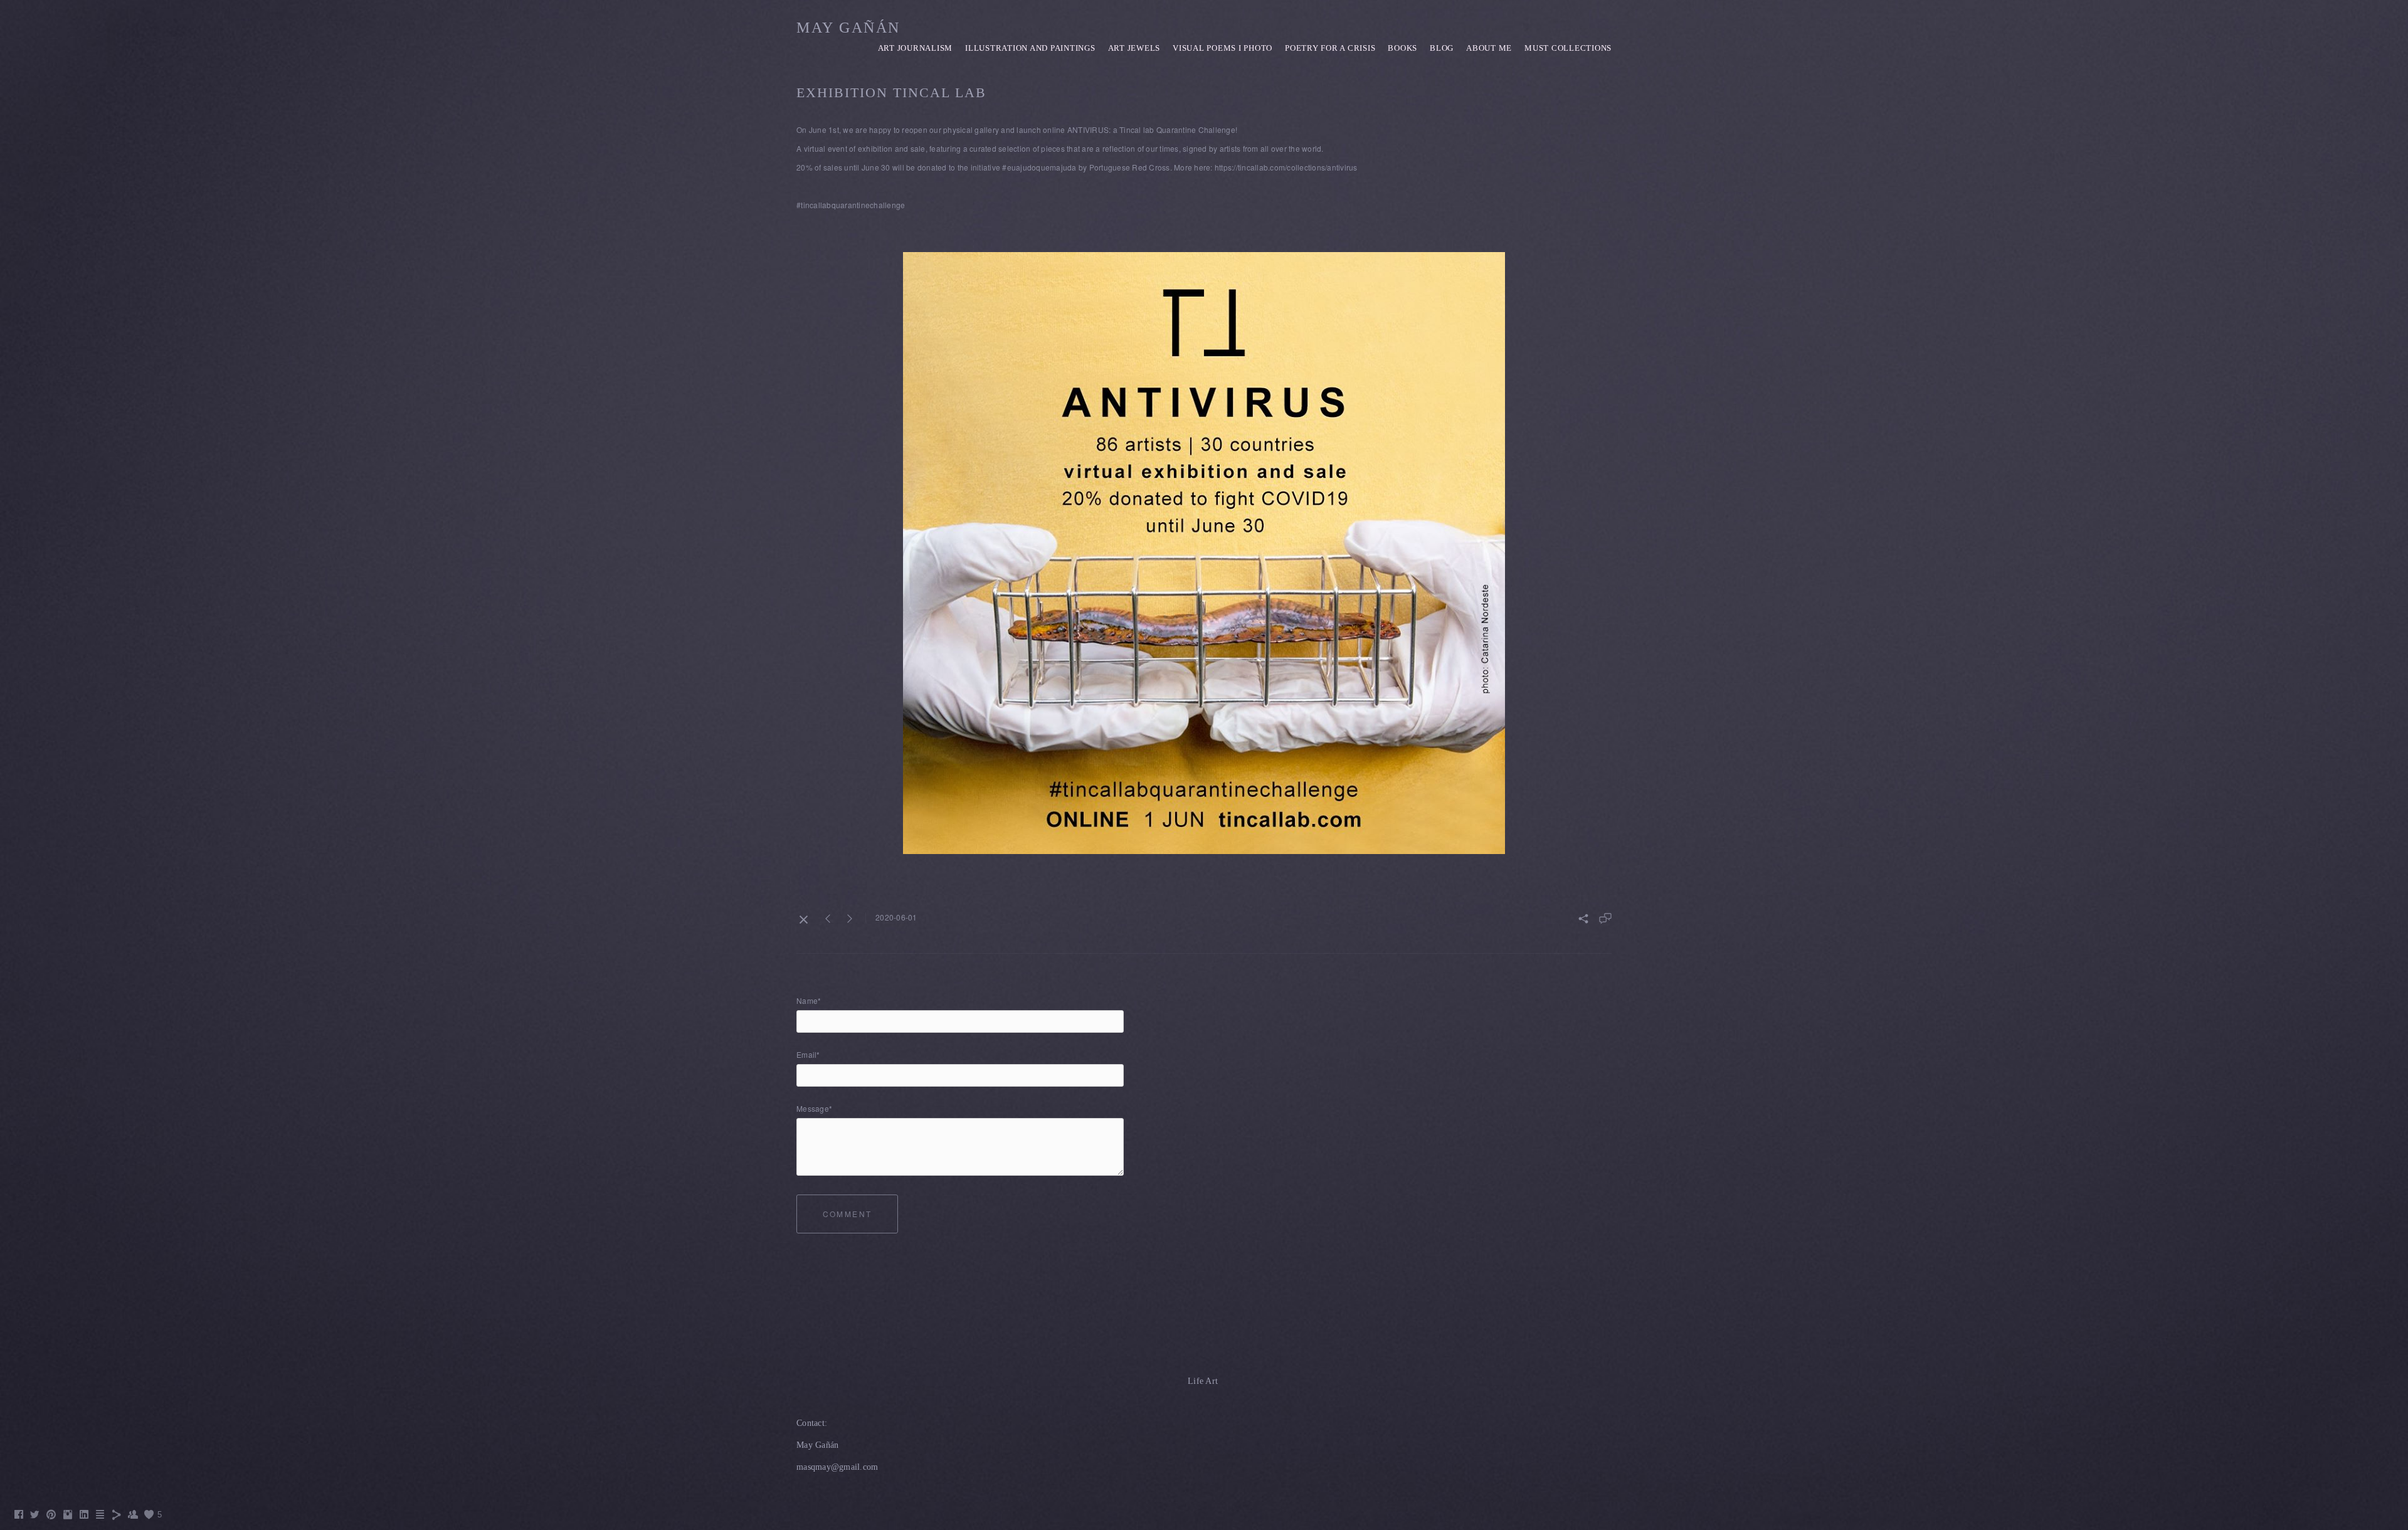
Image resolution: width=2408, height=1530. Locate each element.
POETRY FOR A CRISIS (1330, 48)
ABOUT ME (1489, 48)
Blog (1442, 48)
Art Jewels (1134, 48)
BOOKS (1402, 48)
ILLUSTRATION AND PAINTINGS (1030, 48)
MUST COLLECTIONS (1568, 48)
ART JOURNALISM (916, 48)
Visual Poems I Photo (1222, 48)
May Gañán (848, 28)
